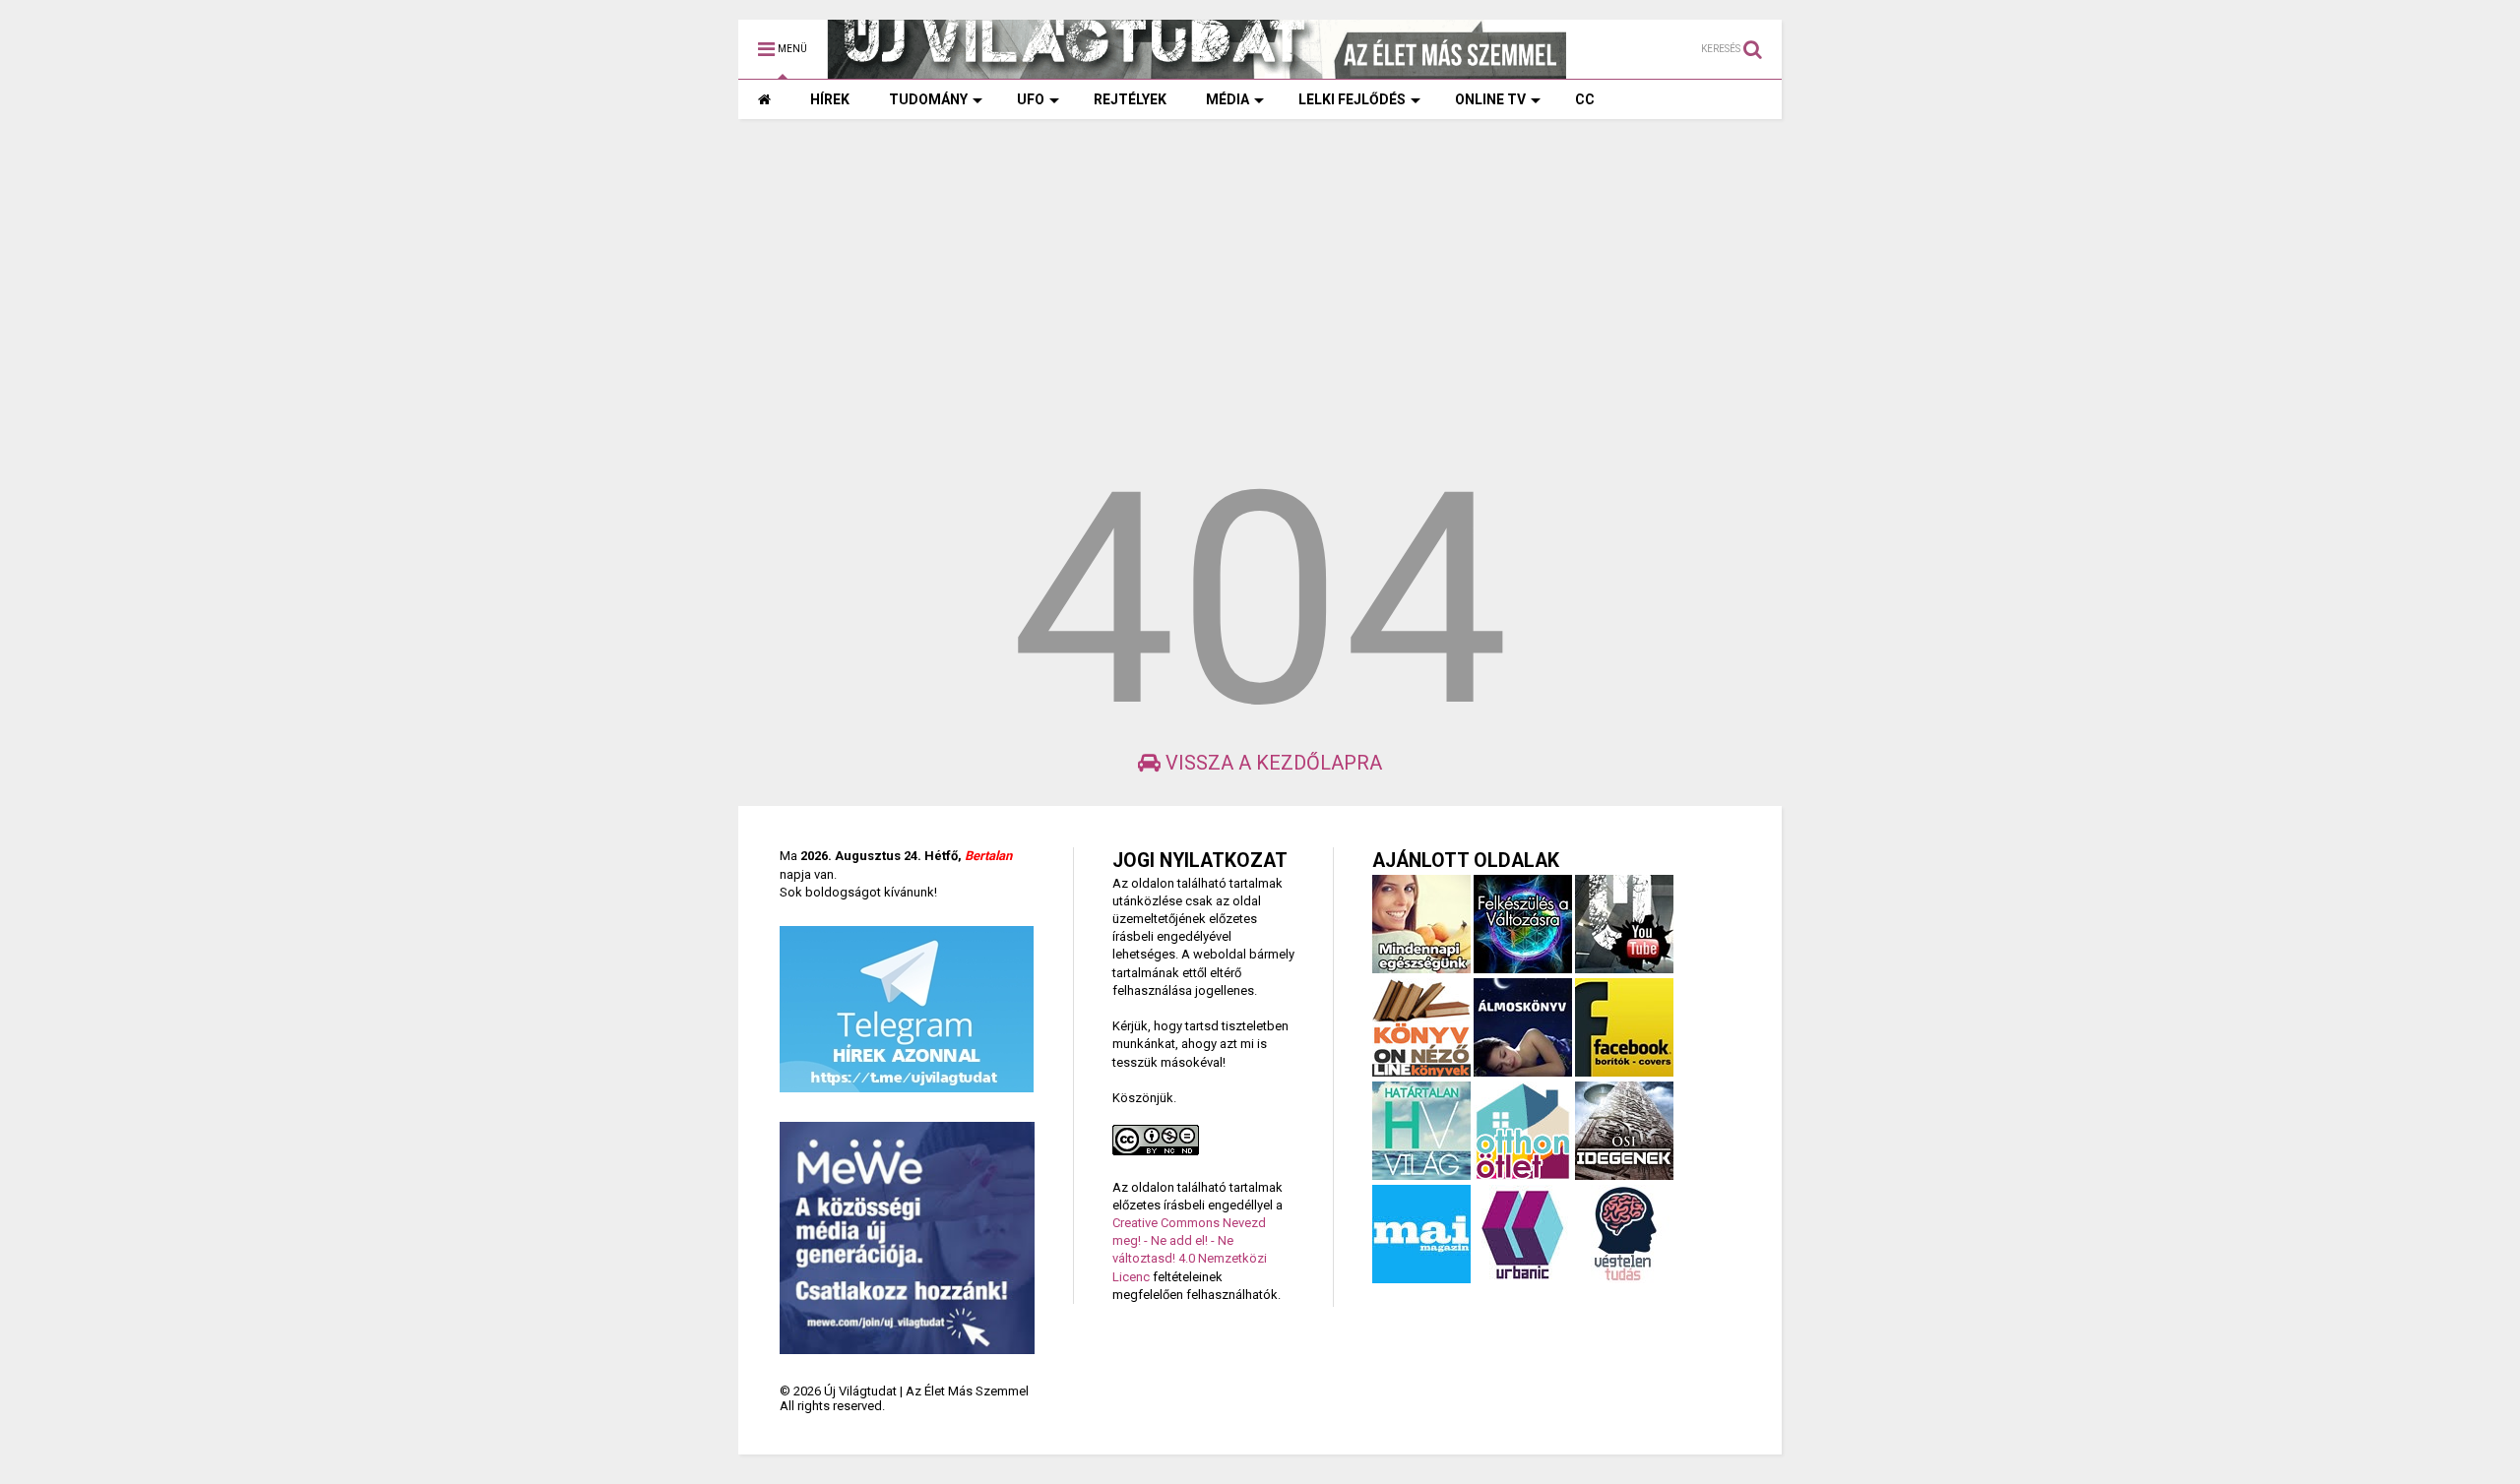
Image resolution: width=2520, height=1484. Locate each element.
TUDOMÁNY (928, 99)
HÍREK (830, 99)
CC (1585, 99)
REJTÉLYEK (1130, 99)
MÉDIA (1228, 99)
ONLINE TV (1490, 99)
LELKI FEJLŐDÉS (1352, 99)
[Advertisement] (1260, 286)
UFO (1031, 99)
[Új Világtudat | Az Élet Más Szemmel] (1197, 70)
